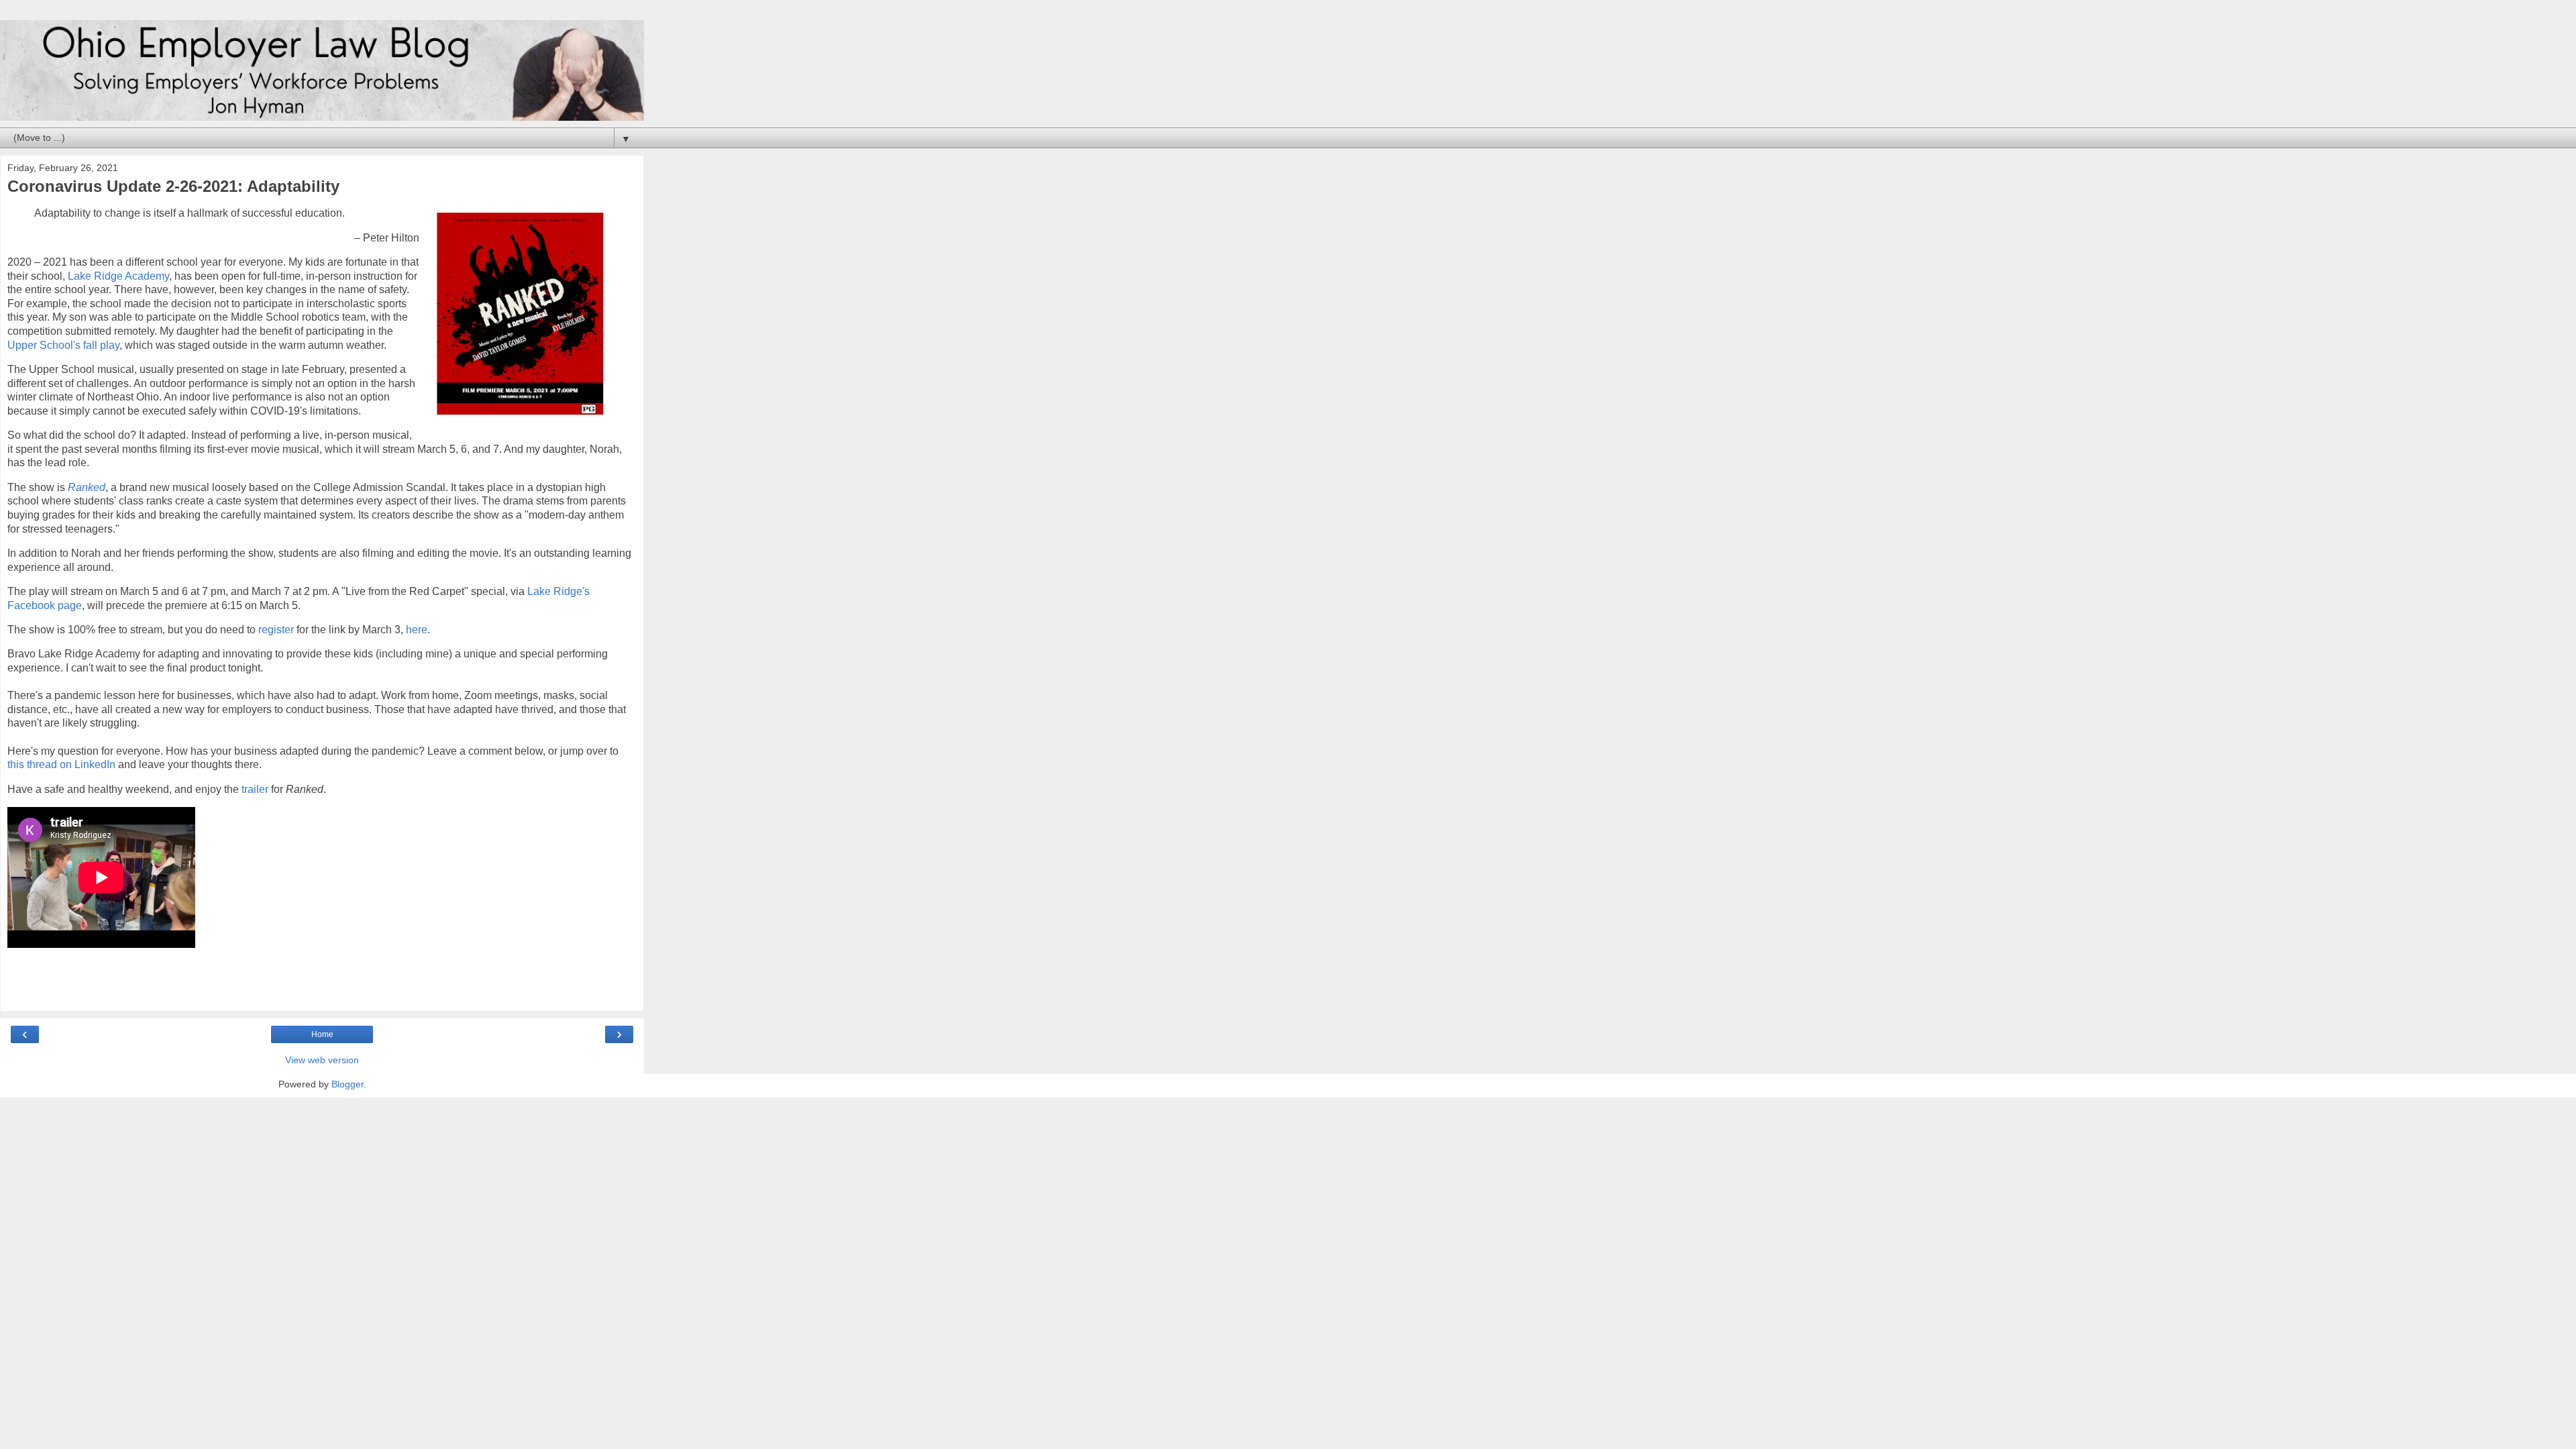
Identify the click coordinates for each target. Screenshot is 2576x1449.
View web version (322, 1060)
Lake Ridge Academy (118, 276)
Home (322, 1034)
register (276, 630)
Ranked (87, 487)
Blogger (347, 1084)
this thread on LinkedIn (61, 764)
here (417, 630)
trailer (255, 789)
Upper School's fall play (63, 345)
